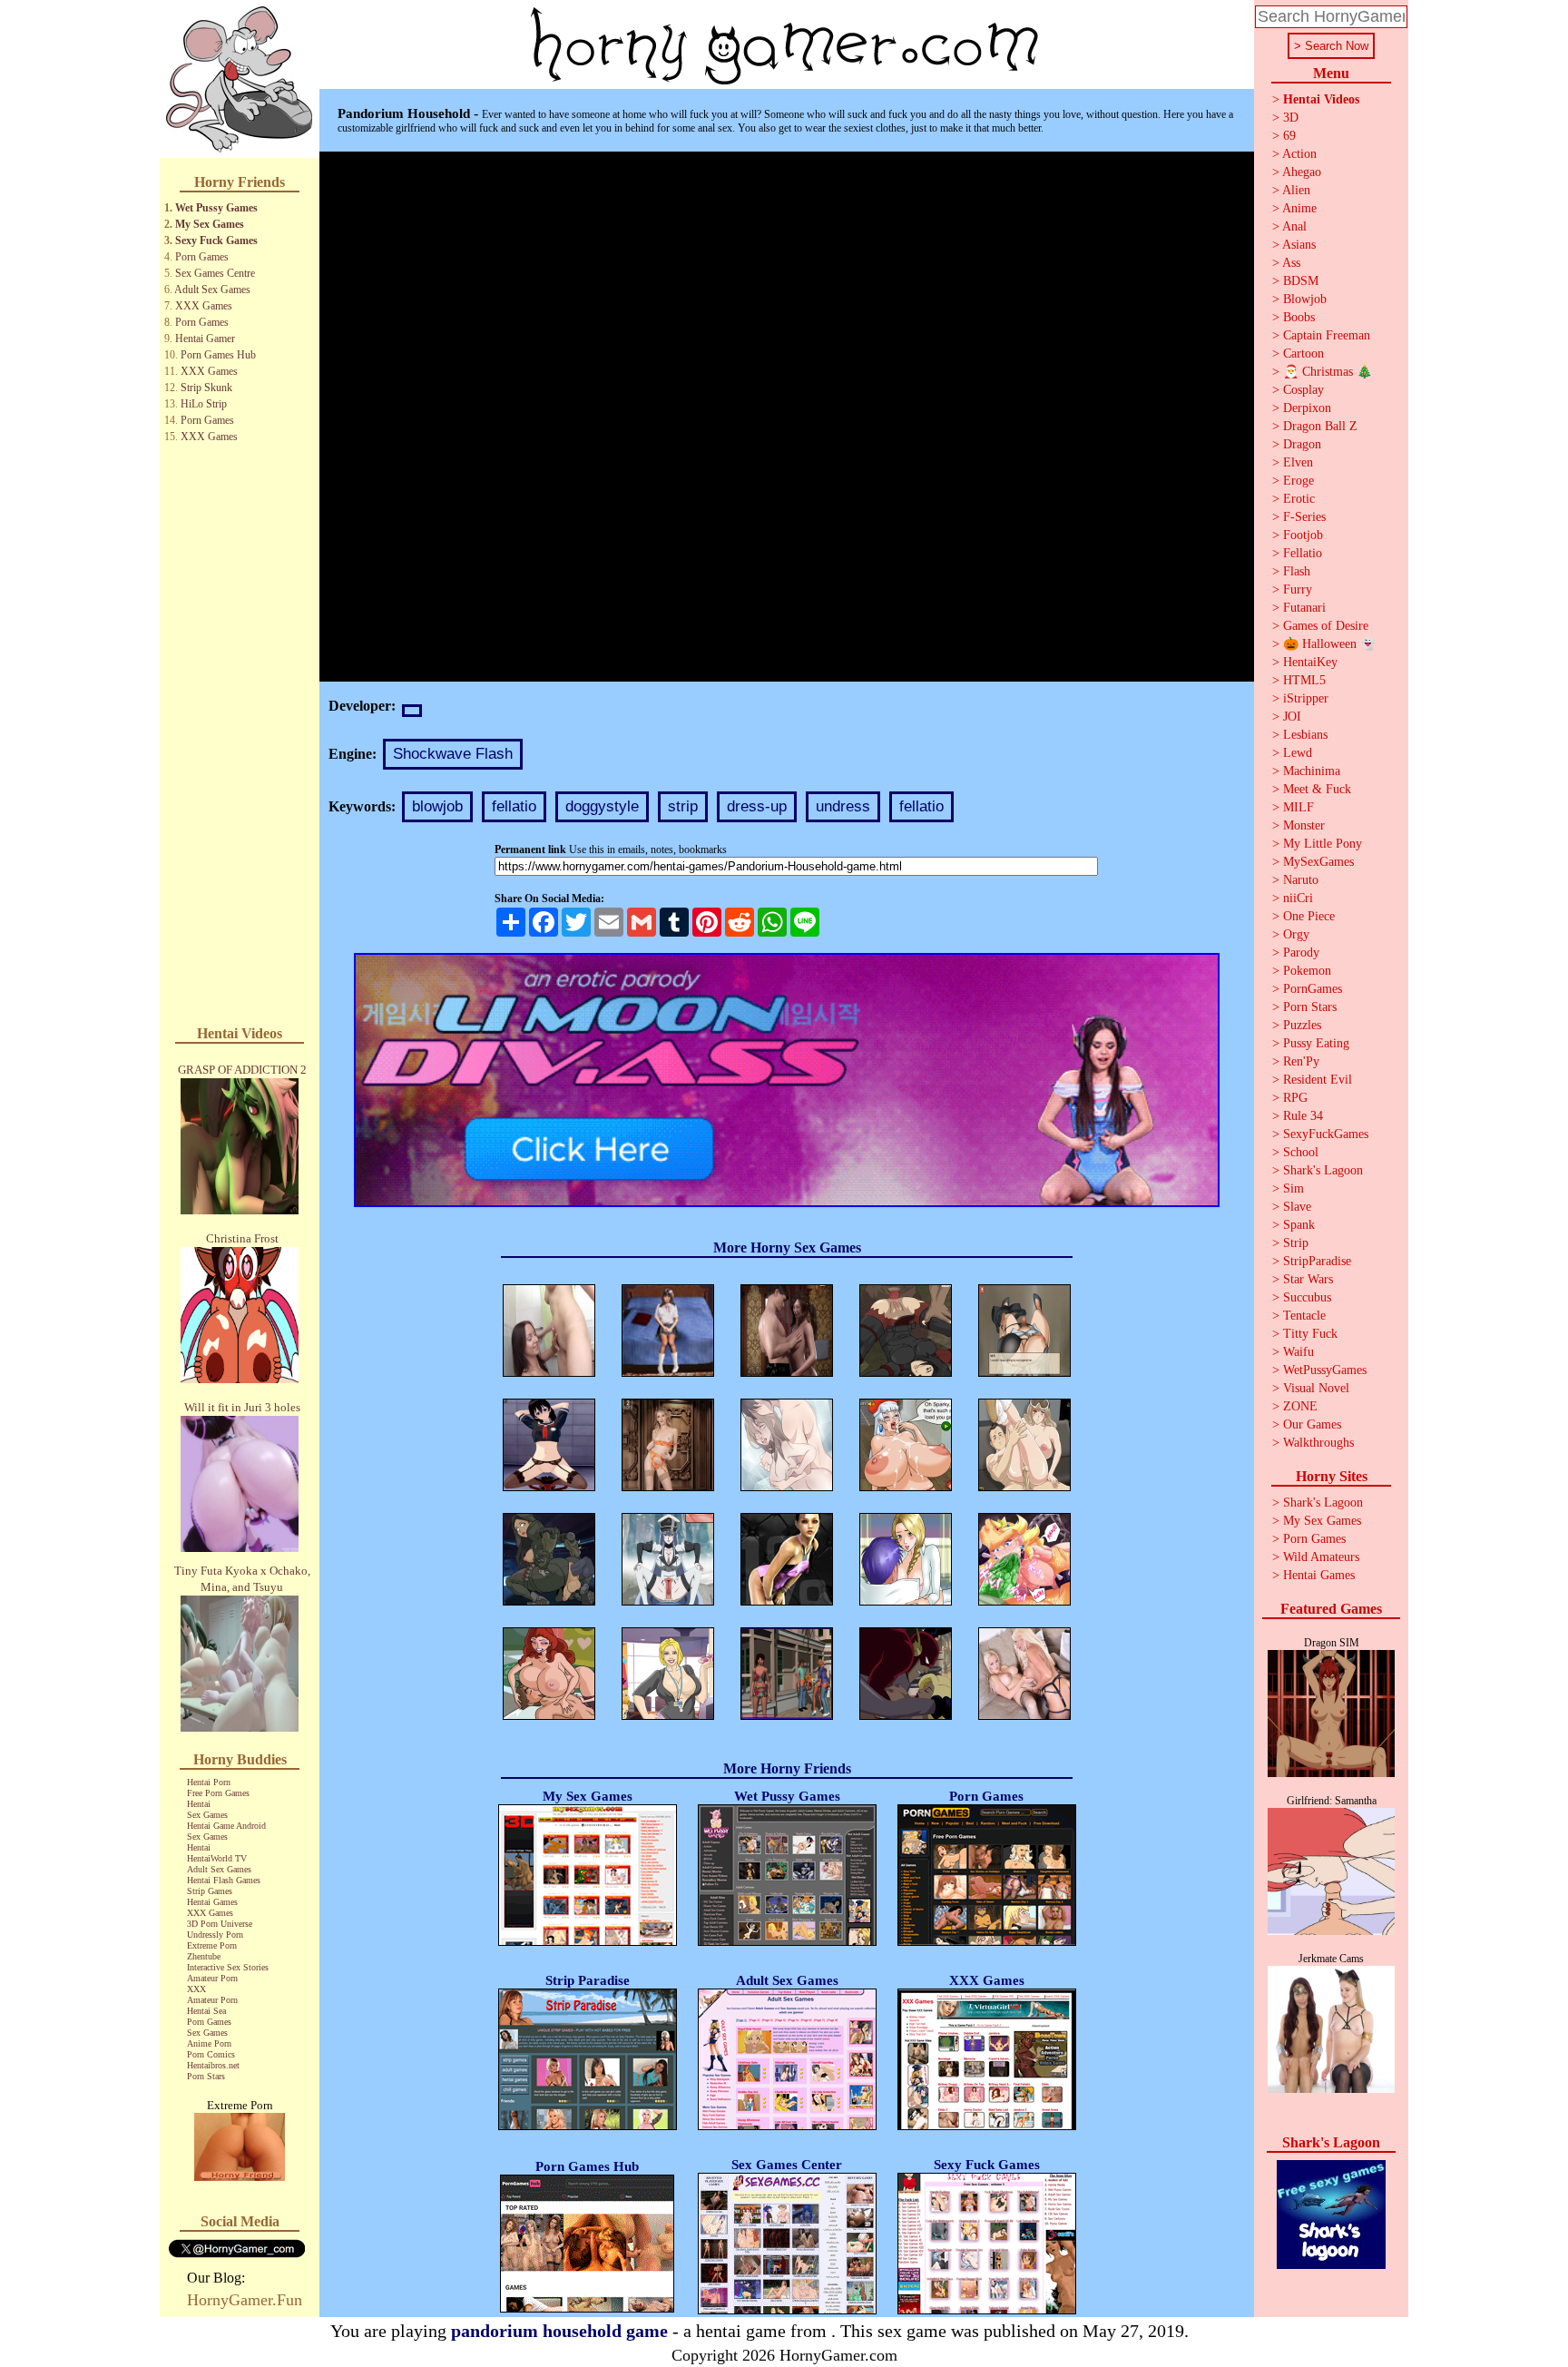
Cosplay (1303, 390)
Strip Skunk (206, 388)
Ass (1291, 263)
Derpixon (1307, 408)
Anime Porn (209, 2043)
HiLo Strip (204, 404)
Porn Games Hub (218, 355)
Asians (1299, 245)
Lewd (1298, 753)
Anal (1294, 226)
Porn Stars (206, 2076)
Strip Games (210, 1891)
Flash (1297, 571)
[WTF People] (240, 2176)
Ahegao (1302, 172)
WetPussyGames (1325, 1370)
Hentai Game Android (226, 1826)
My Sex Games (210, 224)
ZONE (1300, 1406)
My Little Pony (1323, 844)
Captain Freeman (1327, 335)
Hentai (199, 1804)
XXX (196, 1989)
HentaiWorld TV (217, 1858)
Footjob (1303, 535)
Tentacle (1304, 1316)
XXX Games (204, 306)
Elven (1298, 462)
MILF (1298, 807)
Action (1299, 154)
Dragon (1302, 444)
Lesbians (1305, 735)
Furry (1298, 589)
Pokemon (1307, 971)
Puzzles (1302, 1025)
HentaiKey (1310, 662)
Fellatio (1303, 553)
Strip (1296, 1243)
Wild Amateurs (1321, 1557)
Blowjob (1305, 299)
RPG (1295, 1098)
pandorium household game (559, 2331)
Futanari (1304, 608)
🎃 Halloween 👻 (1329, 644)
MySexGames (1318, 862)
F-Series (1304, 517)
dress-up (757, 806)
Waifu (1298, 1352)
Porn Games (202, 257)
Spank (1299, 1225)
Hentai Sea (206, 2011)
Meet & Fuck (1317, 789)
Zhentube (204, 1956)
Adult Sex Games (212, 290)
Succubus (1307, 1297)
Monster (1304, 825)
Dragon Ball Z (1320, 426)
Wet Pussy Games (216, 208)
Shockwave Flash (453, 754)
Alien (1296, 190)
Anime (1299, 208)
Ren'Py (1301, 1061)
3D (1291, 118)
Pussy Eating (1316, 1043)
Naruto (1301, 880)
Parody (1301, 953)
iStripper (1306, 698)
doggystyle (602, 806)
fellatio (514, 806)
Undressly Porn (215, 1935)
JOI (1292, 717)
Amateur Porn (212, 1978)
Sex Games (207, 1815)
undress (843, 806)
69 (1289, 136)
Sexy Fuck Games (216, 241)
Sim (1294, 1188)
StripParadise (1317, 1261)
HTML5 (1304, 680)
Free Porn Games (218, 1793)
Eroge (1298, 481)
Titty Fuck (1310, 1334)
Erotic (1299, 499)
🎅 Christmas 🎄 (1328, 372)
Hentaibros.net (213, 2065)
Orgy (1296, 934)
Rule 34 (1303, 1116)
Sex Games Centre (215, 273)
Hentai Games (212, 1902)
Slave (1297, 1207)
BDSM (1301, 281)
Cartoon (1303, 354)
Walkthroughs (1318, 1443)
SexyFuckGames (1326, 1134)
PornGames (1313, 989)
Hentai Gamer (205, 339)
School (1301, 1152)
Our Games (1312, 1424)
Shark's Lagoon (1323, 1170)
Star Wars (1308, 1279)
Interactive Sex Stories (228, 1967)
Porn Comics (211, 2054)
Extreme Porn (212, 1945)
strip (683, 806)
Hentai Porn (209, 1782)
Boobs (1299, 317)
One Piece (1309, 916)
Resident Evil (1318, 1080)
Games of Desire (1326, 626)
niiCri (1298, 898)
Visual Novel (1316, 1388)
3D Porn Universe (220, 1924)
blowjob (437, 806)
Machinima (1312, 771)
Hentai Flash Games (224, 1880)
